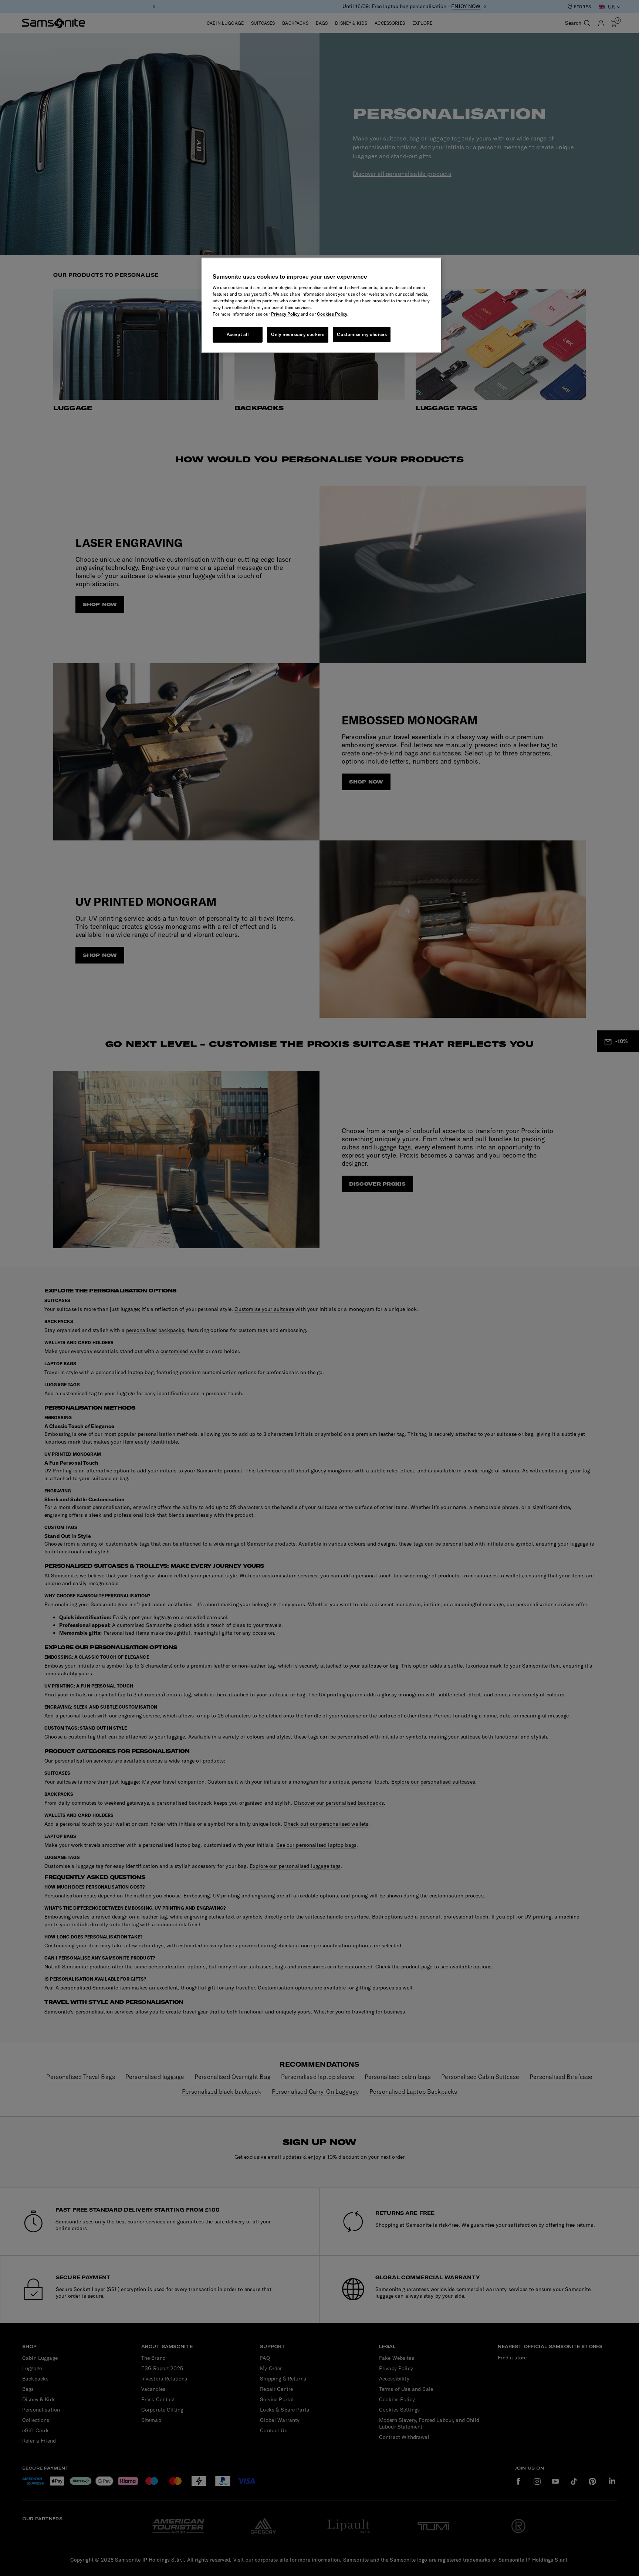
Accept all (238, 334)
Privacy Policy (285, 314)
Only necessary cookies (298, 334)
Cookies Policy (332, 314)
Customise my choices (362, 334)
